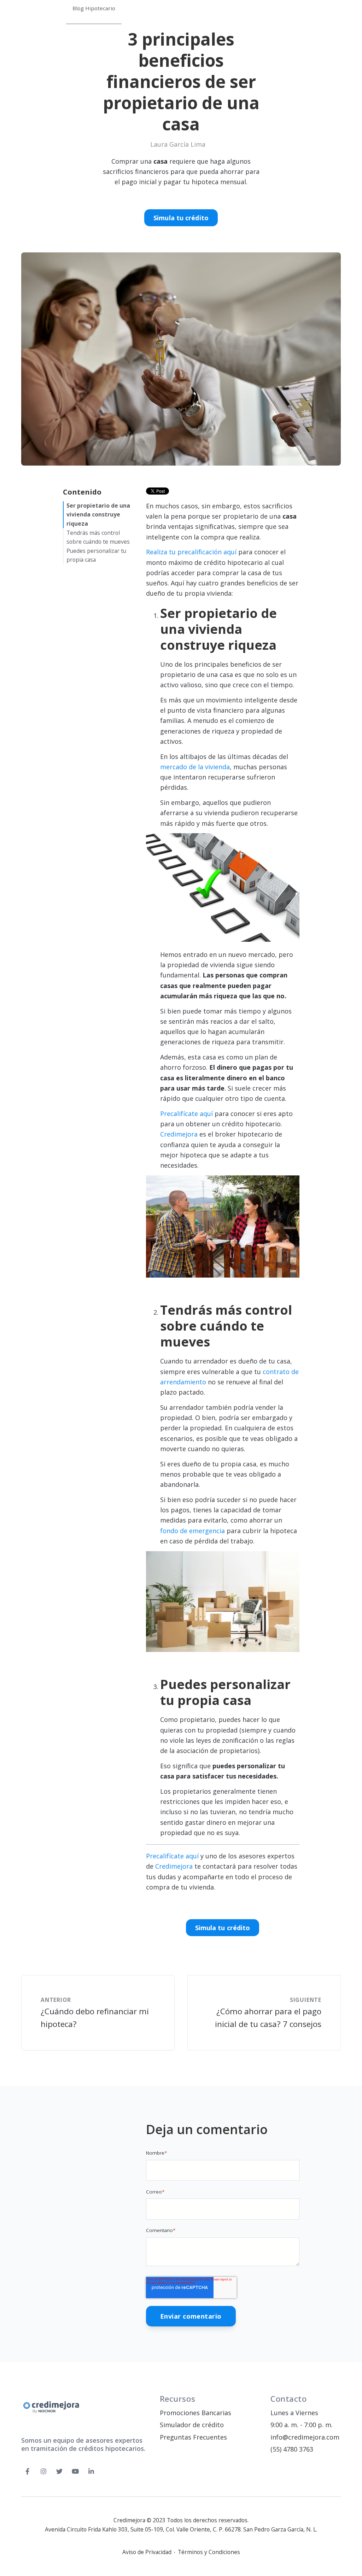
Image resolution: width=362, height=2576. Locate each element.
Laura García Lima (178, 144)
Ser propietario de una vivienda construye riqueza (98, 515)
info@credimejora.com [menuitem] (305, 2437)
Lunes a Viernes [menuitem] (294, 2413)
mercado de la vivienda (195, 767)
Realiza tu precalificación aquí (191, 552)
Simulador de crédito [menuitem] (192, 2425)
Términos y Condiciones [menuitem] (209, 2552)
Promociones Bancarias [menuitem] (195, 2413)
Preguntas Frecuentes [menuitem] (193, 2437)
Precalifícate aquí (187, 1114)
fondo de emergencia (192, 1531)
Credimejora (180, 1134)
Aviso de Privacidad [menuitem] (147, 2552)
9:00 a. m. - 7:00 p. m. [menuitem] (302, 2425)
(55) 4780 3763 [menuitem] (292, 2449)
